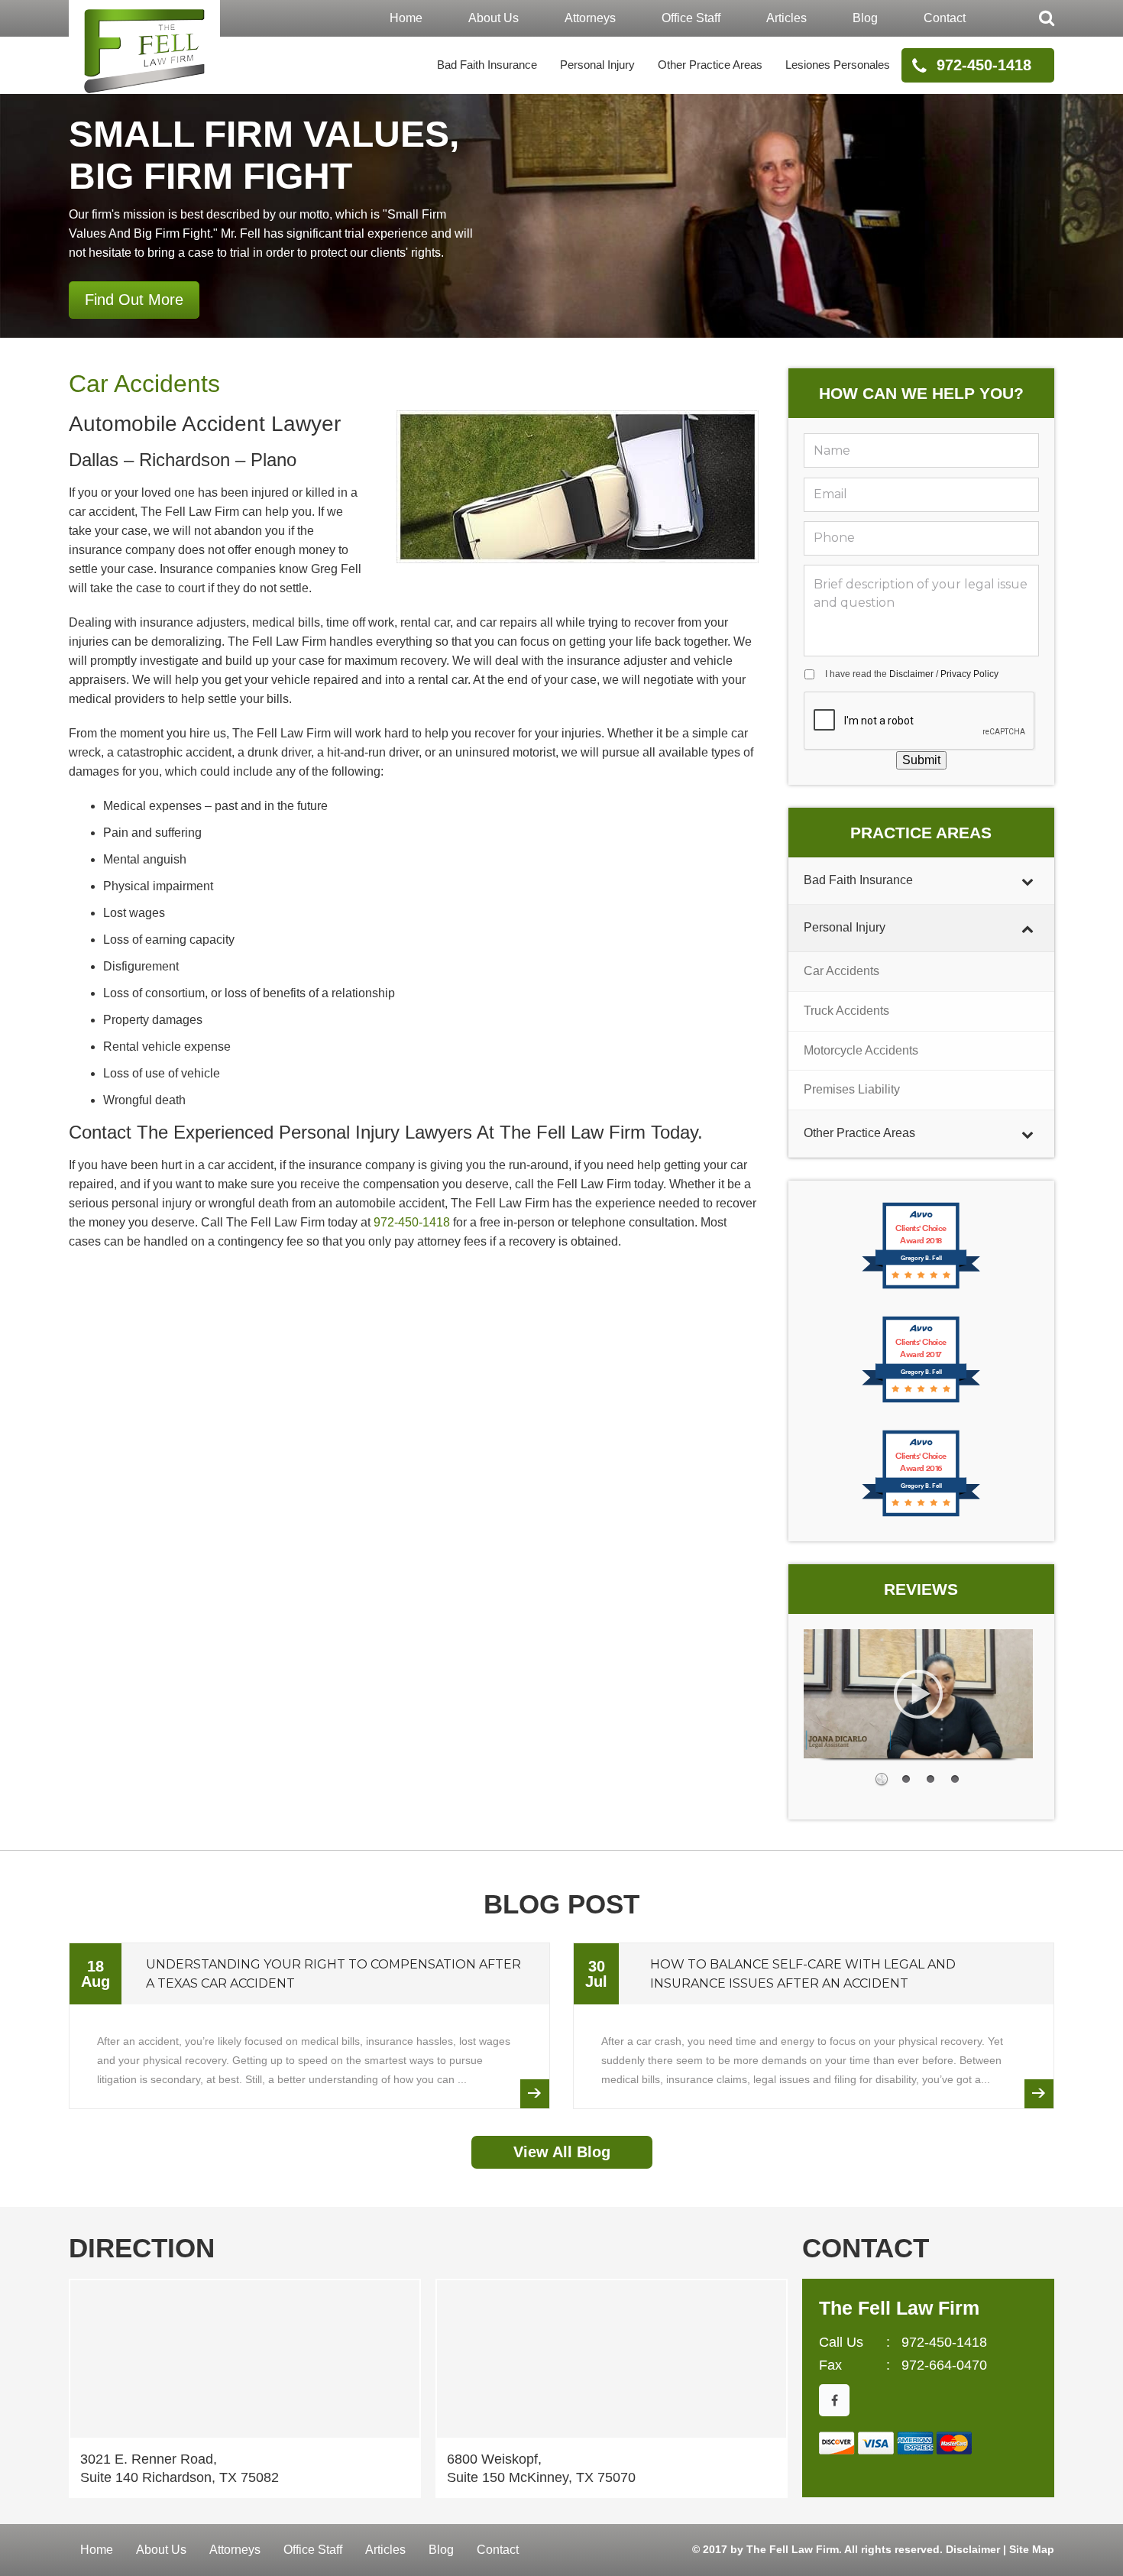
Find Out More (134, 300)
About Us (494, 18)
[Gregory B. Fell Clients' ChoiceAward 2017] (921, 1401)
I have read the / (912, 674)
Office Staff (691, 18)
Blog (865, 18)
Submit (921, 760)
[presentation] (920, 721)
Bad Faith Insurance (487, 65)
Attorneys (590, 18)
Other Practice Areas (710, 65)
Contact (945, 18)
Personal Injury (597, 65)
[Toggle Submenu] (1028, 881)
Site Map (1032, 2549)
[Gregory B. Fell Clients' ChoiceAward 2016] (921, 1515)
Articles (786, 18)
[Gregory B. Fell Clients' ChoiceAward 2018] (921, 1287)
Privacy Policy (969, 674)
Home (406, 18)
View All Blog (562, 2152)
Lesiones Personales (838, 65)
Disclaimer (911, 674)
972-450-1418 (984, 65)
